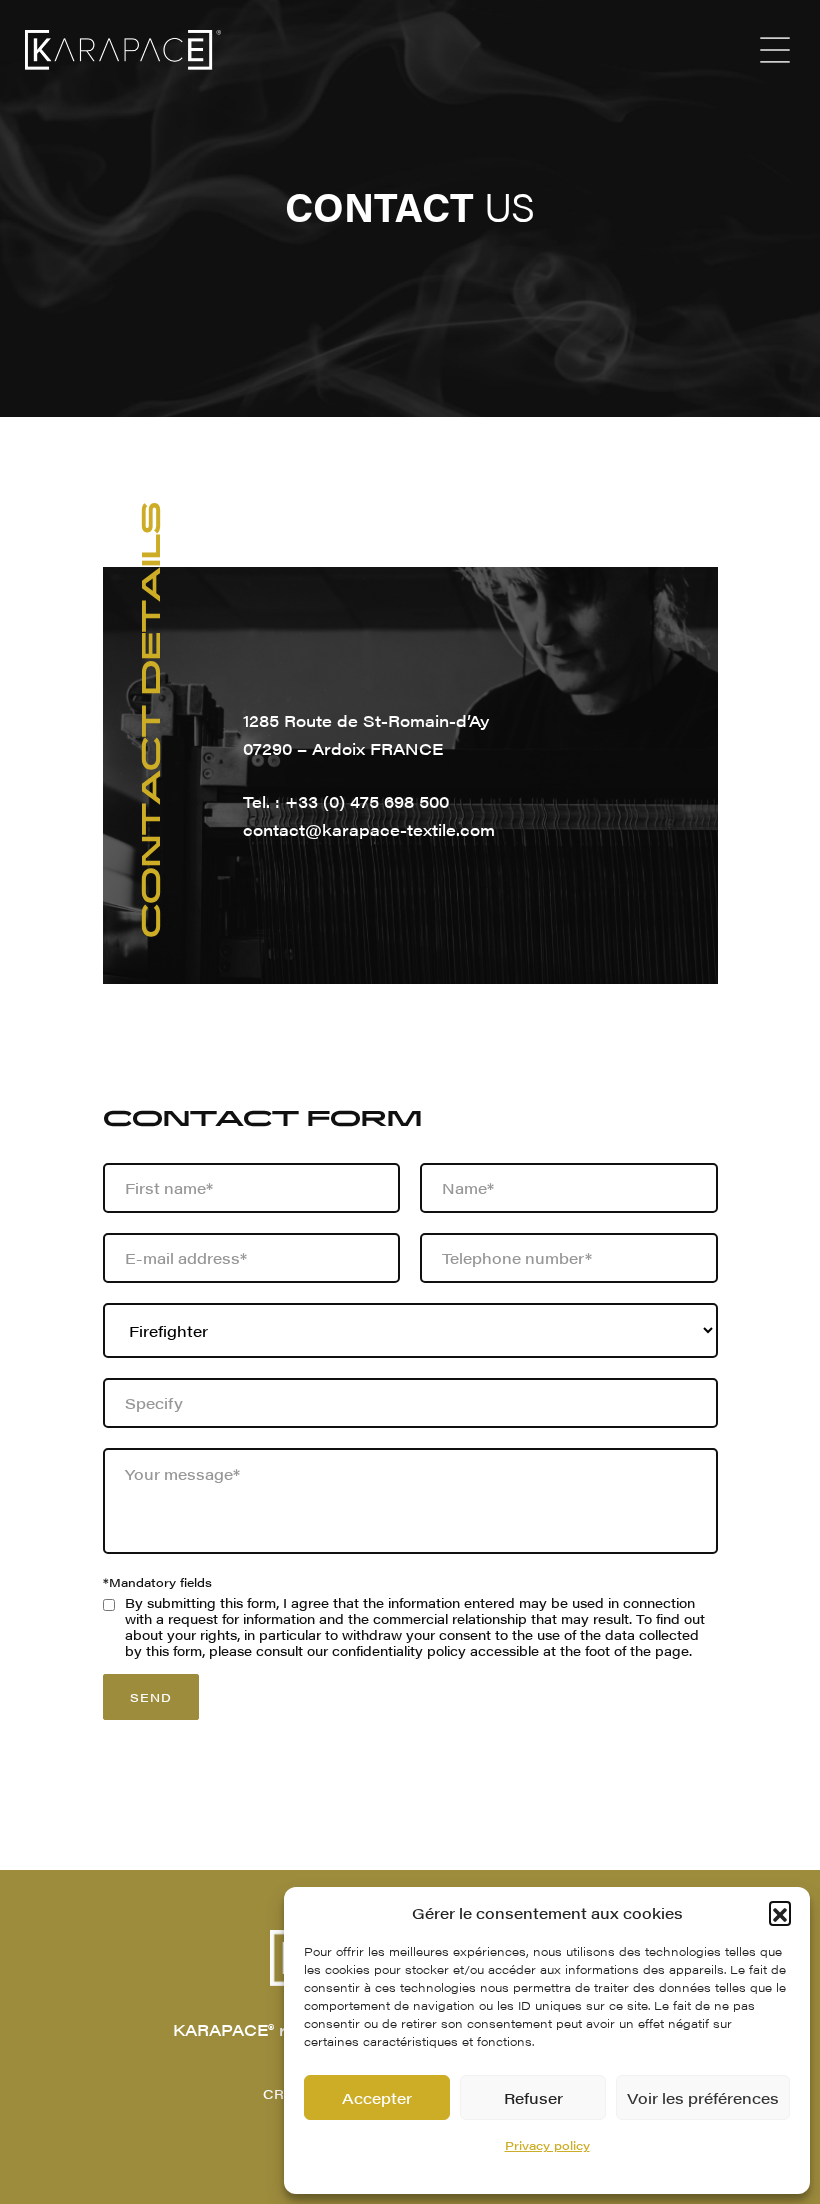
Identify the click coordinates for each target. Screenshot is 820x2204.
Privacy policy (547, 2145)
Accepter (377, 2097)
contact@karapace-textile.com (369, 829)
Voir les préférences (703, 2097)
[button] (780, 1912)
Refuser (533, 2097)
